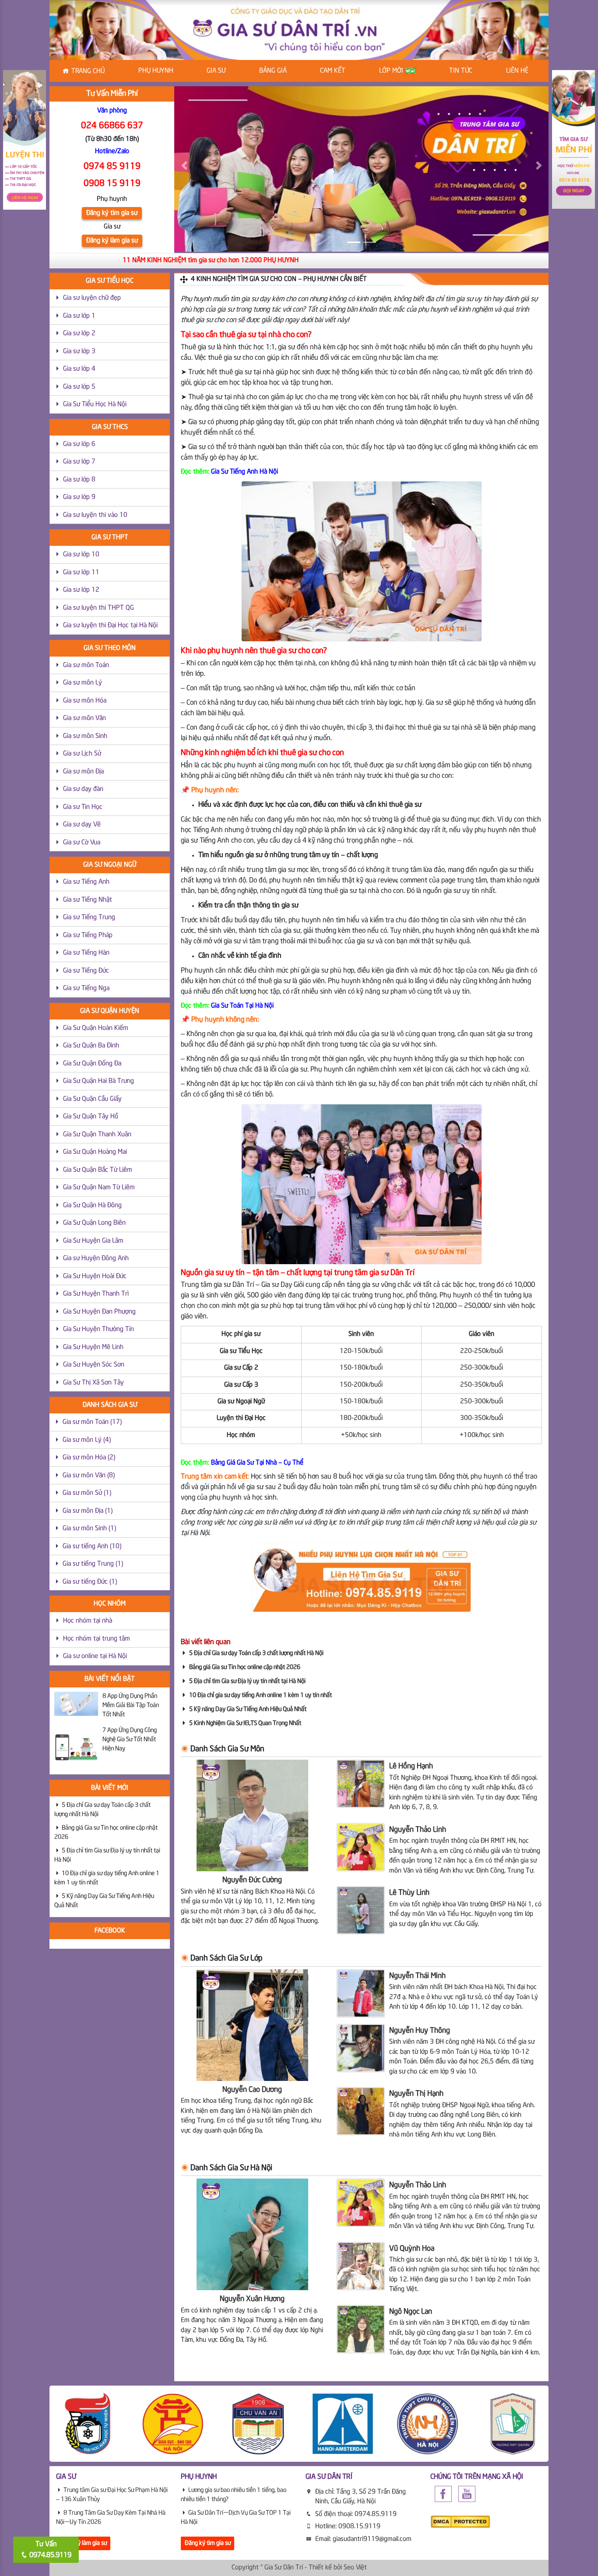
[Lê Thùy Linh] (361, 1910)
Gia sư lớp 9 (79, 497)
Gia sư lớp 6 (79, 444)
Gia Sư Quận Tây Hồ (91, 1117)
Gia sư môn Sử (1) (87, 1493)
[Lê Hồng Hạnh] (361, 1784)
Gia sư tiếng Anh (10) (92, 1546)
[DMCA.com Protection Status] (460, 2522)
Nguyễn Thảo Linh (418, 1830)
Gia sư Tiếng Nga (86, 988)
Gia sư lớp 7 (79, 462)
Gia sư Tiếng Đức (86, 971)
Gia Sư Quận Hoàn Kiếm (96, 1028)
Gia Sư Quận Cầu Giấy (92, 1099)
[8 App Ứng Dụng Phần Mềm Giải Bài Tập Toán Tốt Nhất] (76, 1704)
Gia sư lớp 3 (79, 351)
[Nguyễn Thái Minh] (361, 1993)
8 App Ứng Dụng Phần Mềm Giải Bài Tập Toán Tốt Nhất (131, 1705)
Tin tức (461, 71)
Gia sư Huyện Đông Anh (96, 1258)
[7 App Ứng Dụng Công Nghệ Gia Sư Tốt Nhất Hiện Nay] (76, 1748)
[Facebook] (443, 2494)
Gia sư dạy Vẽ (82, 825)
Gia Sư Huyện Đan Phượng (99, 1312)
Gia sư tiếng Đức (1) (90, 1582)
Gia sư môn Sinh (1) (89, 1529)
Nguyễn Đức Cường (252, 1880)
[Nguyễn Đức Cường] (252, 1816)
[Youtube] (467, 2494)
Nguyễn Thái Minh (417, 1976)
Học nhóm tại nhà (88, 1621)
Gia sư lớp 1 (79, 316)
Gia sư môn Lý (83, 683)
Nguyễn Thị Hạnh (416, 2094)
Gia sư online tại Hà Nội (95, 1656)
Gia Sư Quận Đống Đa (92, 1064)
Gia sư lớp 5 (79, 387)
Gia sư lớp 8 (79, 480)
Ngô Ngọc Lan (411, 2312)
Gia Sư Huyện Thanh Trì (96, 1294)
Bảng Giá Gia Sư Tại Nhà (244, 1463)
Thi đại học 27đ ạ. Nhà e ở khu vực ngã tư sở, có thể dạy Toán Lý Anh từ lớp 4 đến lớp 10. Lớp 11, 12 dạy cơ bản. (464, 1997)
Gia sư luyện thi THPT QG (98, 608)
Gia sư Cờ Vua (82, 843)
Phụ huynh (156, 71)
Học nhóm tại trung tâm (97, 1639)
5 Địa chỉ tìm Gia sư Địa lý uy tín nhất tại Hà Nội (247, 1681)
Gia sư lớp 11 (81, 573)
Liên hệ (517, 71)
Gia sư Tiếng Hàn (86, 953)
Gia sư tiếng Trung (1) (93, 1564)
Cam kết (333, 71)
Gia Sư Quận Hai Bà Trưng (98, 1081)
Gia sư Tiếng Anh (86, 882)
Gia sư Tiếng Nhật (88, 900)
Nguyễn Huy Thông (420, 2031)
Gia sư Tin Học (83, 807)
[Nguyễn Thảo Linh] (361, 1847)
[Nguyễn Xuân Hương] (252, 2235)
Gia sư (216, 71)
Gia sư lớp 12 (81, 590)
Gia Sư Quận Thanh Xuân (97, 1135)
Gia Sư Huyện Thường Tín (98, 1329)
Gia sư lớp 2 (79, 334)
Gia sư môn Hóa (85, 701)
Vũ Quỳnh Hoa (412, 2249)
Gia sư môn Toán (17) (92, 1422)
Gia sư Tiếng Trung (89, 917)
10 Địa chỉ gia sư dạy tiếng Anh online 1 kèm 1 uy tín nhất (260, 1695)
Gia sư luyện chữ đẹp (92, 298)
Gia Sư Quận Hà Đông (92, 1205)
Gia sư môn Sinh (85, 736)
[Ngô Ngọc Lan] (361, 2329)
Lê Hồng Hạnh (411, 1766)
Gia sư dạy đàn (83, 789)
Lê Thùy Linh (409, 1893)
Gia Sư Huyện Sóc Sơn (94, 1365)
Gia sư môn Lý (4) (87, 1440)
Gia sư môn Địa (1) (88, 1511)
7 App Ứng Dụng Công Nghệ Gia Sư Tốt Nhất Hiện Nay (130, 1740)
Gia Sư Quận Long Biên (94, 1223)
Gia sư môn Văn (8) (89, 1476)
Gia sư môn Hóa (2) (89, 1458)
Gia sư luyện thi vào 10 (95, 515)
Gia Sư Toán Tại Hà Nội (242, 1006)
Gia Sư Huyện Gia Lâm (93, 1241)
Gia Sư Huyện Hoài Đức (95, 1276)
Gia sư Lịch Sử (82, 754)
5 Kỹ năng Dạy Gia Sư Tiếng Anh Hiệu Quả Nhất (248, 1709)
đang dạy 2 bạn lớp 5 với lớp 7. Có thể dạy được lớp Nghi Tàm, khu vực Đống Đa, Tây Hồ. (252, 2326)
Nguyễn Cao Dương (252, 2090)
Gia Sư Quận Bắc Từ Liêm (98, 1170)
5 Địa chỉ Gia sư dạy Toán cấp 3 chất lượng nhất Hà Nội (256, 1653)
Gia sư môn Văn (84, 718)
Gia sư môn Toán (86, 665)
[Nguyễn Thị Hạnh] (361, 2111)
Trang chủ (88, 71)
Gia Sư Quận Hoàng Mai (95, 1152)
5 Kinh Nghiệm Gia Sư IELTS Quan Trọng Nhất (245, 1723)
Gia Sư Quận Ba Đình (91, 1046)
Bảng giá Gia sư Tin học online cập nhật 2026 (245, 1667)
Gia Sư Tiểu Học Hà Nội (95, 404)
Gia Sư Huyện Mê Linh (93, 1347)
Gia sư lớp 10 (81, 555)
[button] (184, 165)
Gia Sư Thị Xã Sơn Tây (93, 1383)
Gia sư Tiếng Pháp (88, 935)
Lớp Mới (392, 71)
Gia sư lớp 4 (79, 369)
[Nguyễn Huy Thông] (361, 2048)
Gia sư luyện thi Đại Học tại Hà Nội (110, 626)
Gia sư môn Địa (83, 772)
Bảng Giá (273, 71)
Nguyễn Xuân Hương (252, 2299)
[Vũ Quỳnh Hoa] (361, 2266)
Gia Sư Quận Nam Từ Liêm (99, 1188)
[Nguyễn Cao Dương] (252, 2025)
